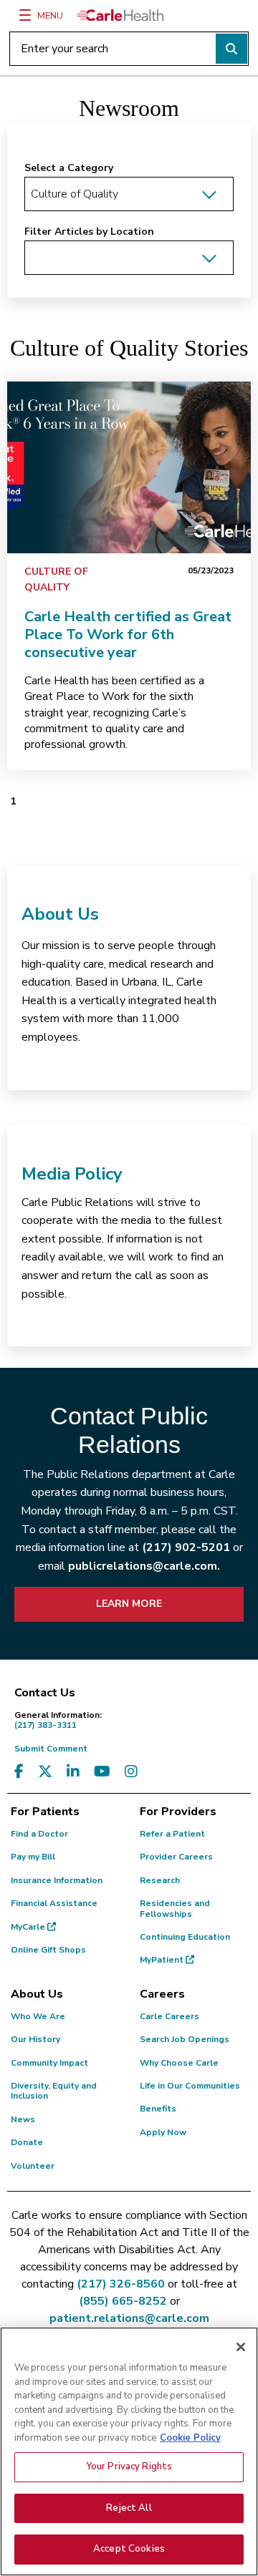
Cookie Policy (190, 2438)
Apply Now (163, 2132)
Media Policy (72, 1174)
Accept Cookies (129, 2549)
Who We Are (38, 2016)
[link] (129, 467)
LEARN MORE (129, 1604)
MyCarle (29, 1927)
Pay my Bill (33, 1857)
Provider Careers (176, 1857)
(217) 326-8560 (121, 2284)
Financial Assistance (54, 1903)
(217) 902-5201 (186, 1547)
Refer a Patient (172, 1834)
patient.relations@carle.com (129, 2318)
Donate (27, 2142)
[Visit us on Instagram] (131, 1772)
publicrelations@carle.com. (144, 1566)
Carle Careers (169, 2016)
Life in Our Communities (190, 2086)
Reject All (129, 2508)
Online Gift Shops (48, 1950)
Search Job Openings (185, 2039)
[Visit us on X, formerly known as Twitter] (45, 1772)
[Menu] (25, 15)
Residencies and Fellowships (175, 1908)
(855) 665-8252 (123, 2301)
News (23, 2119)
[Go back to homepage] (120, 15)
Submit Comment (51, 1749)
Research (160, 1880)
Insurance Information (57, 1880)
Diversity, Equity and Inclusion (54, 2091)
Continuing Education (185, 1937)
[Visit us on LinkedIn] (73, 1772)
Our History (35, 2039)
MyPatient (163, 1960)
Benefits (158, 2109)
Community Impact (49, 2063)
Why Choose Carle (179, 2063)
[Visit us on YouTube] (102, 1772)
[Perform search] (231, 49)
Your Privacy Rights (129, 2466)
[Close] (241, 2347)
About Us (60, 914)
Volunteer (33, 2166)
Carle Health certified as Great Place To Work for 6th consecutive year (128, 635)
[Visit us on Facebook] (19, 1772)
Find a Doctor (39, 1834)
